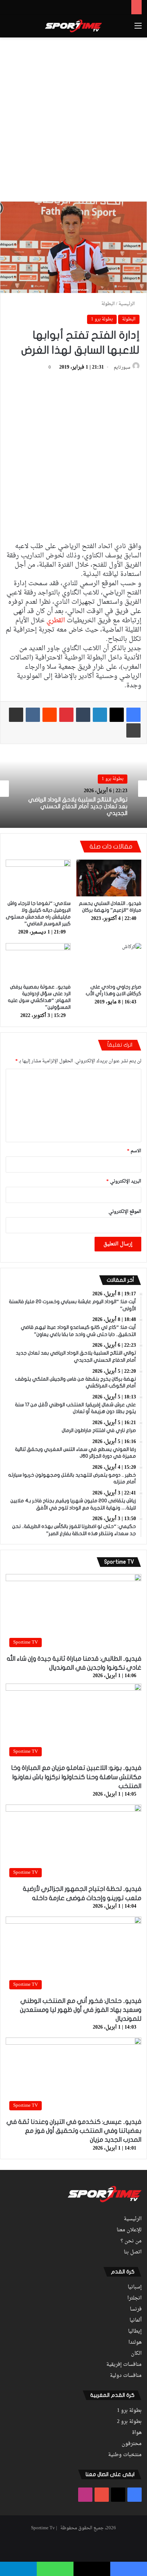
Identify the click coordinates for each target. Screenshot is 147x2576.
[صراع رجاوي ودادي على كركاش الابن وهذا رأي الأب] (109, 961)
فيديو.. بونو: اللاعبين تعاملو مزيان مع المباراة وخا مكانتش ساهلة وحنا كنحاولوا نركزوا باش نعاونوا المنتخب (76, 1777)
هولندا (135, 2343)
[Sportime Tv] (73, 26)
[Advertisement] (73, 118)
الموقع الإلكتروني (125, 1212)
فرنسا (136, 2309)
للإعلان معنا (129, 2230)
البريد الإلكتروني (124, 1181)
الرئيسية (127, 304)
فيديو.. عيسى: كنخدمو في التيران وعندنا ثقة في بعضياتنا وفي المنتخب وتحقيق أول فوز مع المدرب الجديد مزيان (74, 2131)
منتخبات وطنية (125, 2455)
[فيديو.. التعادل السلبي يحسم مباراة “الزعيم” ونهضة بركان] (109, 878)
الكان (136, 2354)
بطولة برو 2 (129, 2422)
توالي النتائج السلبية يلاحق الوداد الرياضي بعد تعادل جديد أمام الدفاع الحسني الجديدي (78, 806)
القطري (56, 621)
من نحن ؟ (131, 2241)
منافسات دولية (126, 2376)
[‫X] (117, 715)
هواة (137, 2433)
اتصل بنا (133, 2252)
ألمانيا (136, 2321)
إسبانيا (135, 2287)
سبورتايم (122, 368)
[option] (73, 789)
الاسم (134, 1151)
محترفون (132, 2444)
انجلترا (135, 2298)
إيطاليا (135, 2332)
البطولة (108, 304)
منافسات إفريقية (124, 2365)
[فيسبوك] (133, 715)
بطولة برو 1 (102, 319)
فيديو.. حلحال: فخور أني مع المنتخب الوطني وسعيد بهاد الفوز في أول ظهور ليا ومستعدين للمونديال (81, 2010)
